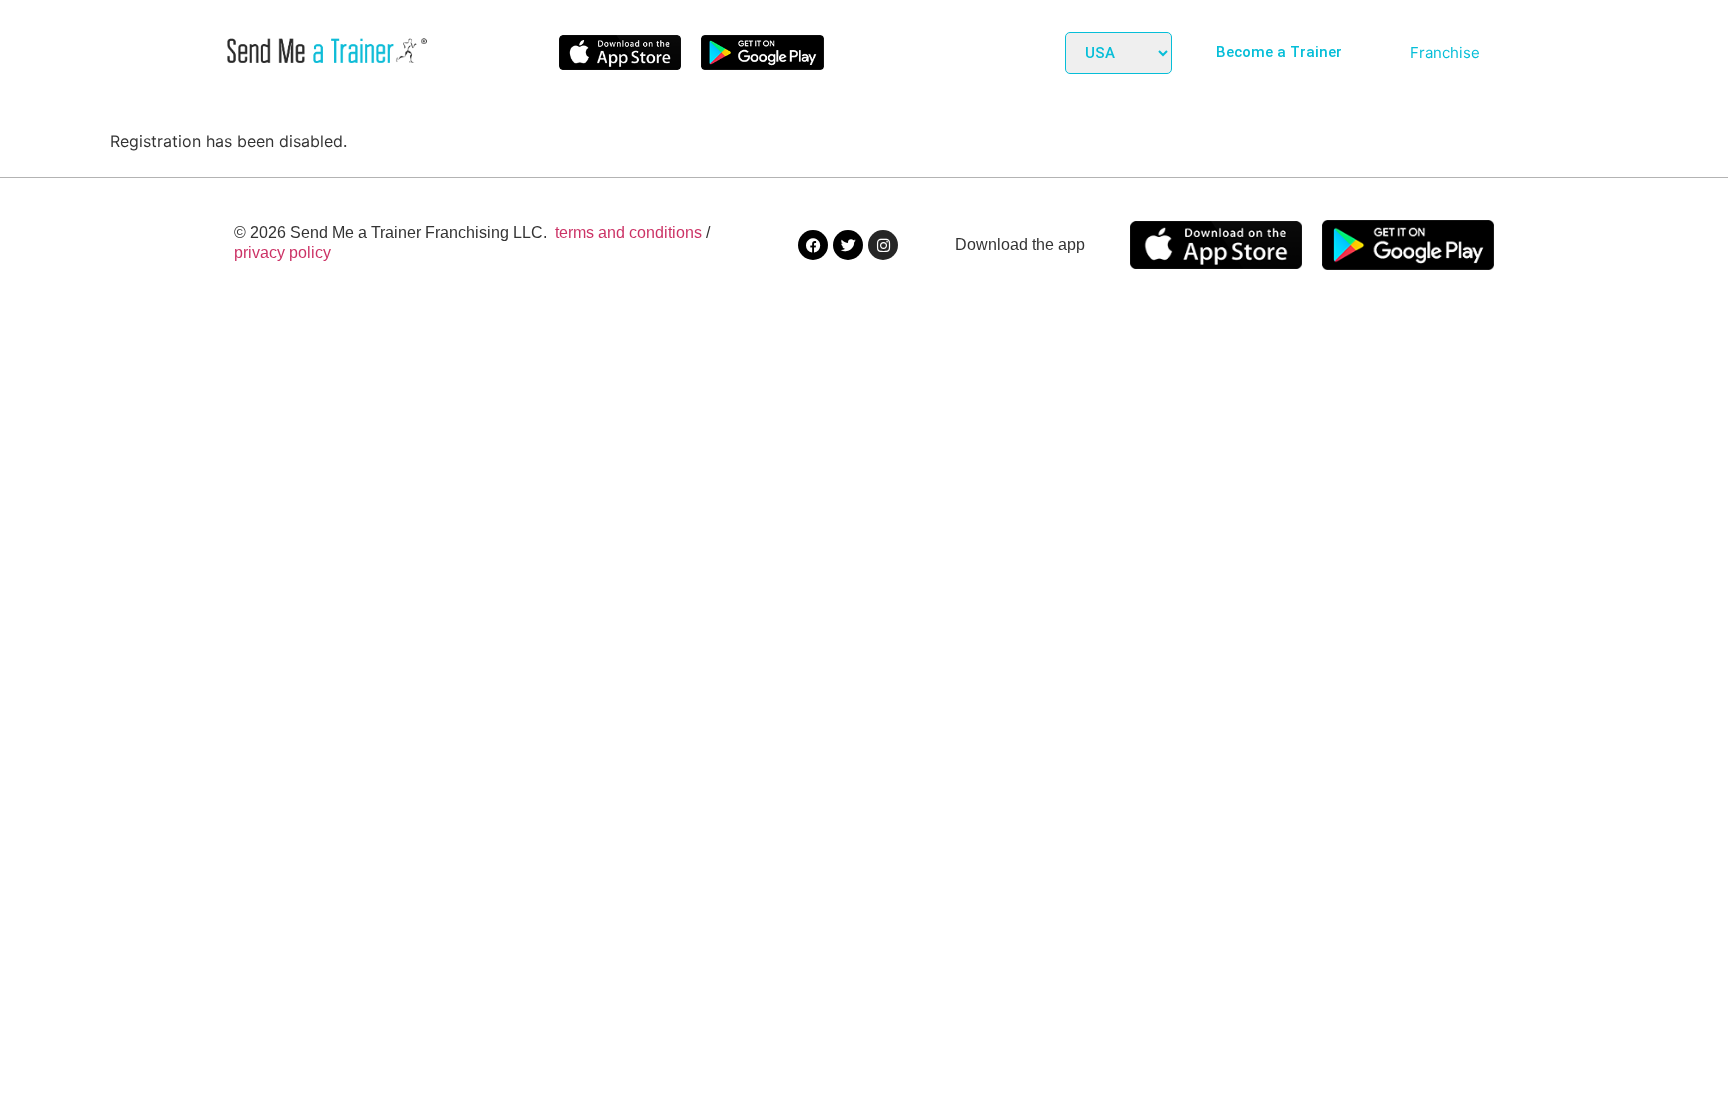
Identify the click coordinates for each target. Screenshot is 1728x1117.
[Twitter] (848, 245)
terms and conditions (628, 232)
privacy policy (282, 252)
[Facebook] (813, 245)
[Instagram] (883, 245)
